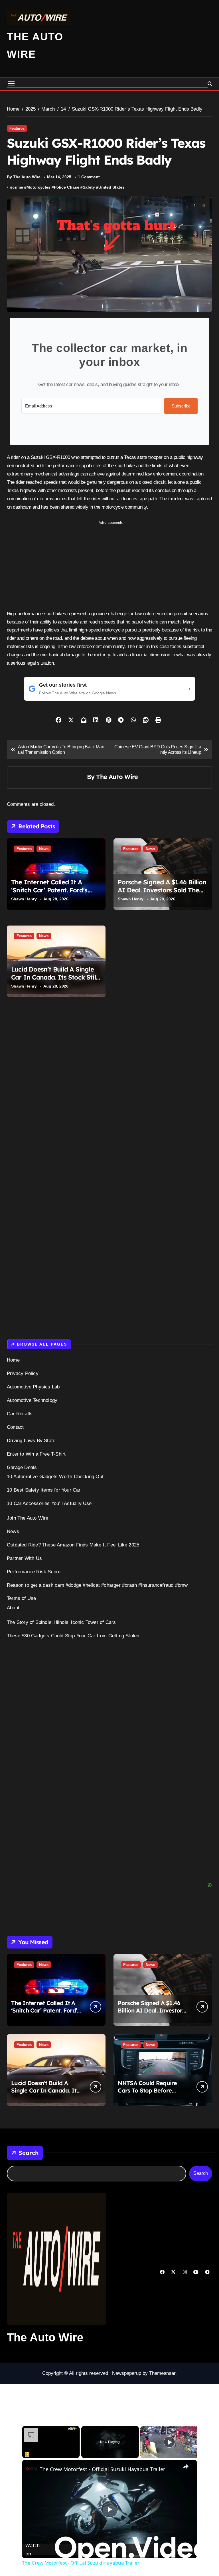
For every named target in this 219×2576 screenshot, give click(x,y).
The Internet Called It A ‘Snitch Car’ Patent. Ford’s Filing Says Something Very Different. (52, 894)
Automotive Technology (32, 1400)
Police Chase (67, 187)
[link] (31, 2469)
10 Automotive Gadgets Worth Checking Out (55, 1477)
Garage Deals (22, 1467)
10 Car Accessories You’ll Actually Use (49, 1503)
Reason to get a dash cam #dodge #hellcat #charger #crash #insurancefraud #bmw (97, 1585)
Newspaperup (127, 2373)
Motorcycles (38, 187)
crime (18, 187)
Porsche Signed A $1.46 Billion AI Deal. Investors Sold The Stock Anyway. (162, 890)
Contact (15, 1427)
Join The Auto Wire (28, 1518)
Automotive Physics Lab (33, 1387)
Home (13, 1360)
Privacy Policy (23, 1373)
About (13, 1608)
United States (111, 187)
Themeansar (162, 2373)
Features (17, 128)
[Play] (169, 2442)
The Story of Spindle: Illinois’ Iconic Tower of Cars (61, 1622)
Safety (89, 187)
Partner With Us (24, 1558)
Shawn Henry (24, 899)
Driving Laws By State (31, 1441)
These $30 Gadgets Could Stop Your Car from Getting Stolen (73, 1636)
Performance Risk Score (34, 1572)
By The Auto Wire (24, 177)
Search (29, 2153)
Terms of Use (21, 1598)
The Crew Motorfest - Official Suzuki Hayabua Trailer (102, 2469)
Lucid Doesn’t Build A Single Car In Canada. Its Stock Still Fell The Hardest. (54, 977)
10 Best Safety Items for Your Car (44, 1490)
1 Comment (89, 177)
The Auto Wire (117, 777)
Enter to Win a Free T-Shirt (36, 1454)
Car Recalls (20, 1414)
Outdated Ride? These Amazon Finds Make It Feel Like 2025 (73, 1545)
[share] (186, 2467)
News (44, 849)
